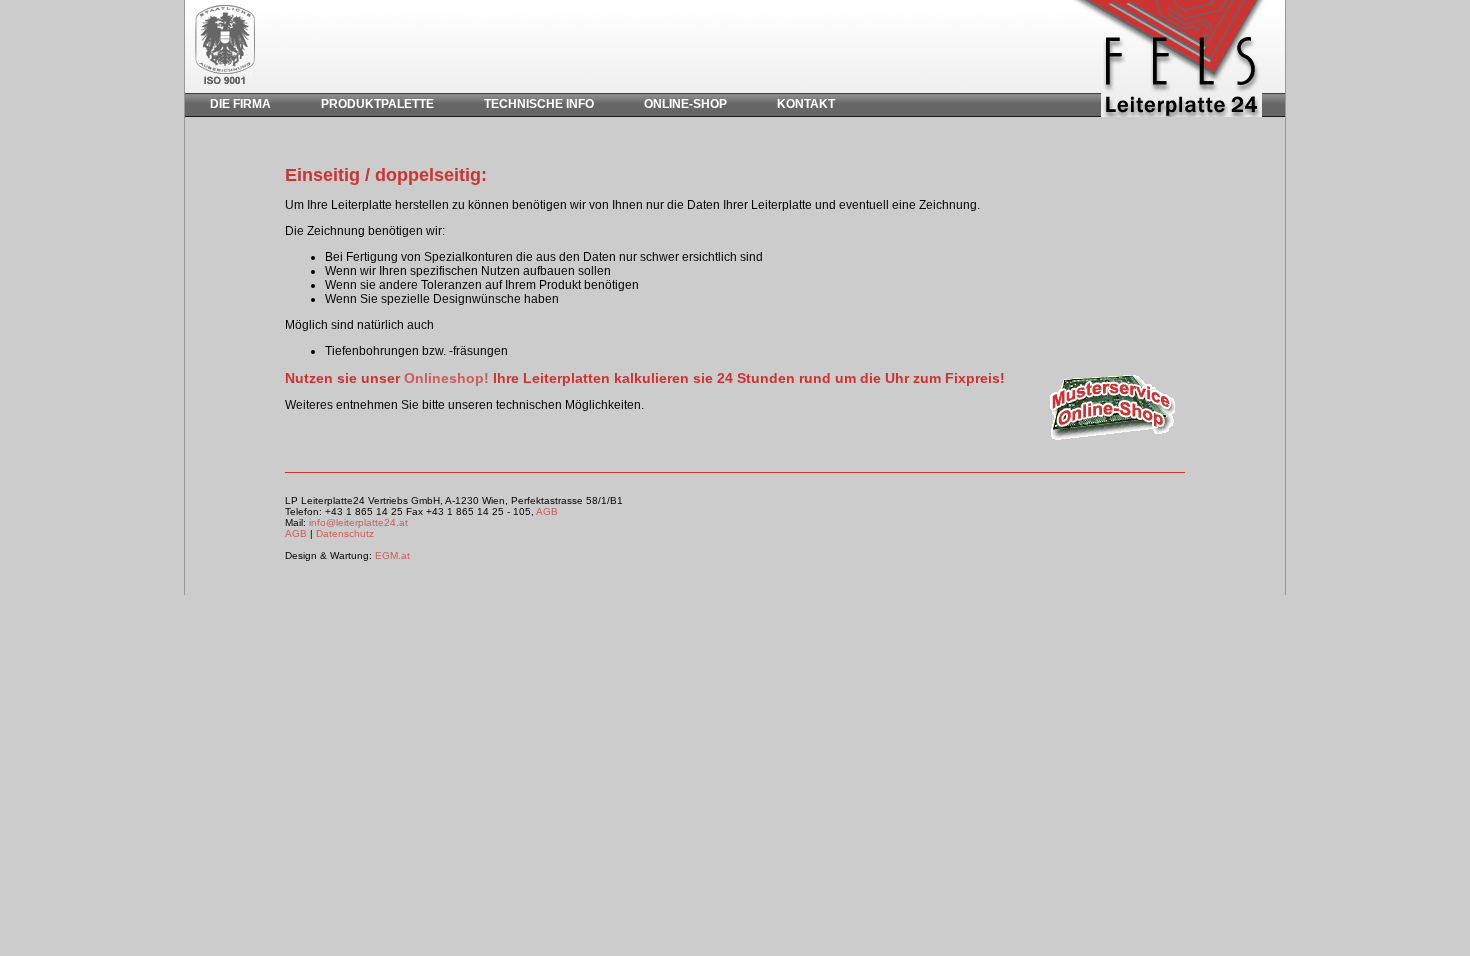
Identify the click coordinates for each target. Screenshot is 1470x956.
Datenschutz (345, 533)
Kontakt (806, 104)
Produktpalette (377, 104)
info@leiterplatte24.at (358, 522)
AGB (547, 511)
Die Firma (240, 104)
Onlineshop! (446, 378)
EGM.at (392, 555)
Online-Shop (685, 104)
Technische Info (539, 104)
